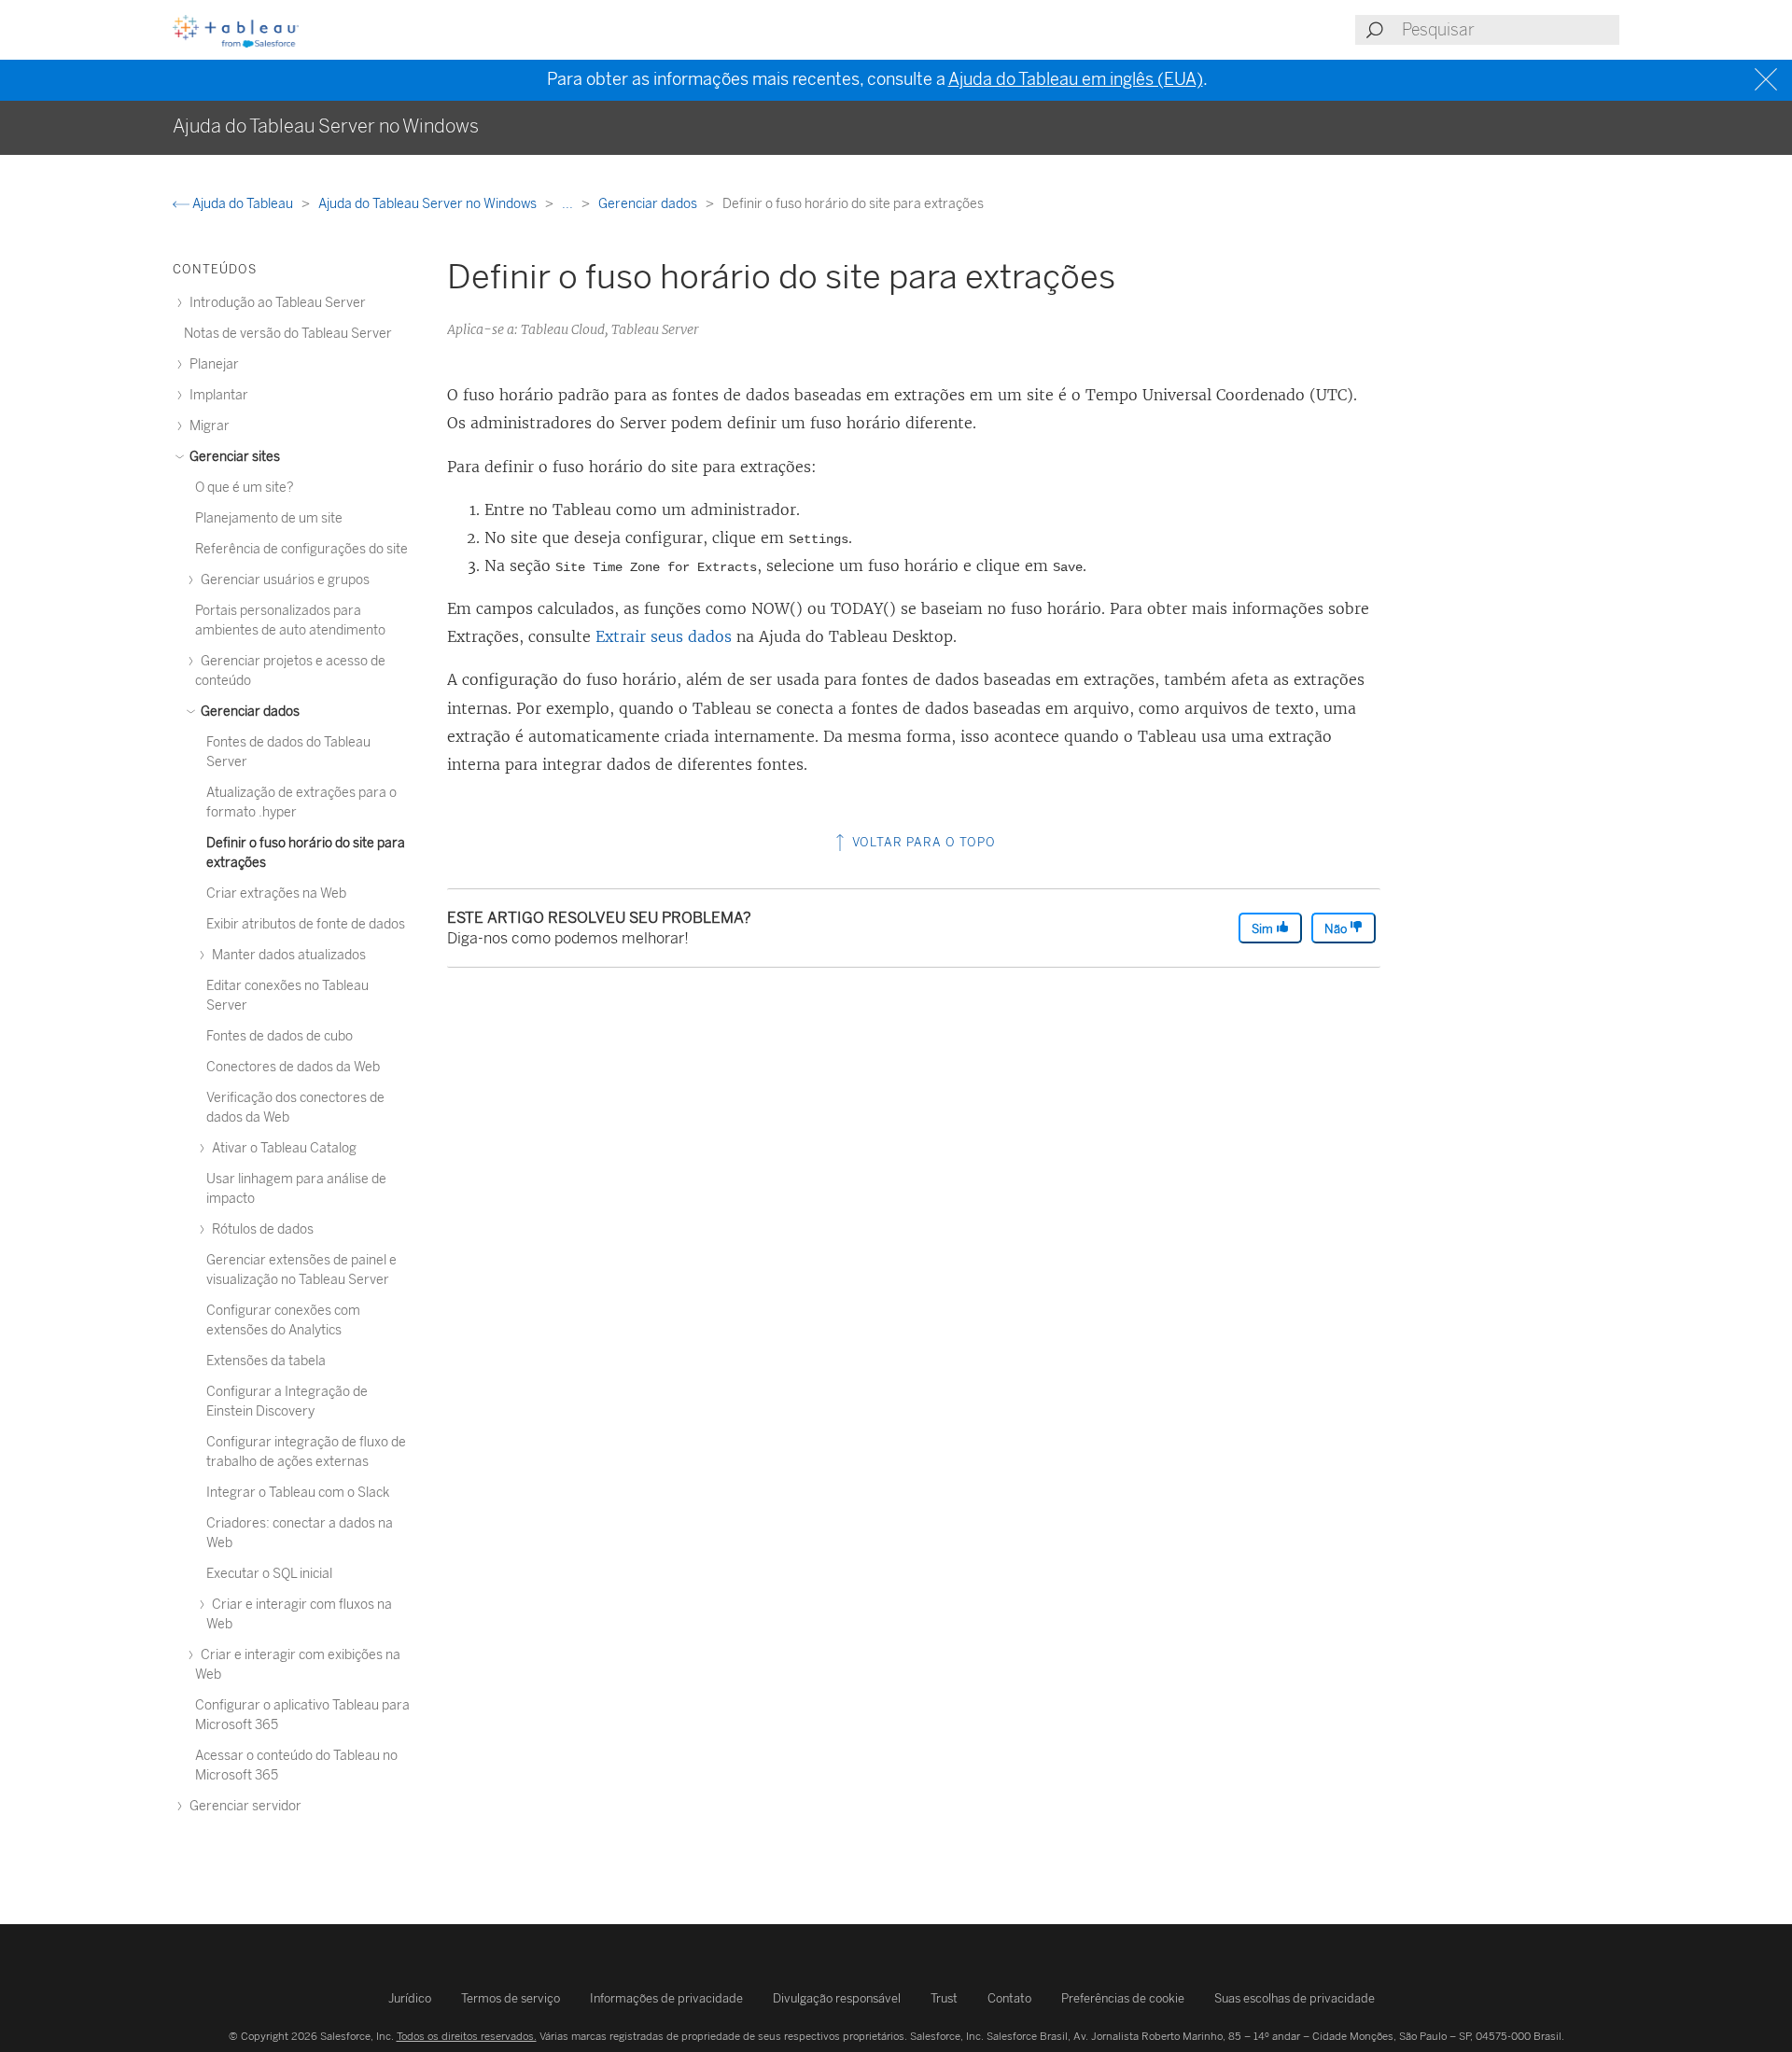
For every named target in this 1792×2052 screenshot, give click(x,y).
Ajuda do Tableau (243, 204)
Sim (1264, 929)
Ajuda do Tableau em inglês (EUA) (1076, 79)
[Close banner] (1768, 80)
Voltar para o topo (922, 842)
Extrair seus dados (664, 636)
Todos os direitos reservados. (467, 2036)
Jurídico (410, 1998)
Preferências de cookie (1123, 1998)
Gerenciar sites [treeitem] (233, 457)
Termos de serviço (511, 1998)
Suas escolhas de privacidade (1295, 1998)
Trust (944, 1998)
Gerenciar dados (649, 204)
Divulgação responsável (837, 1998)
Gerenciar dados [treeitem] (249, 712)
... (569, 204)
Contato (1009, 1998)
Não (1337, 929)
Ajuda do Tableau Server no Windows (429, 204)
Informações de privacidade (666, 1998)
